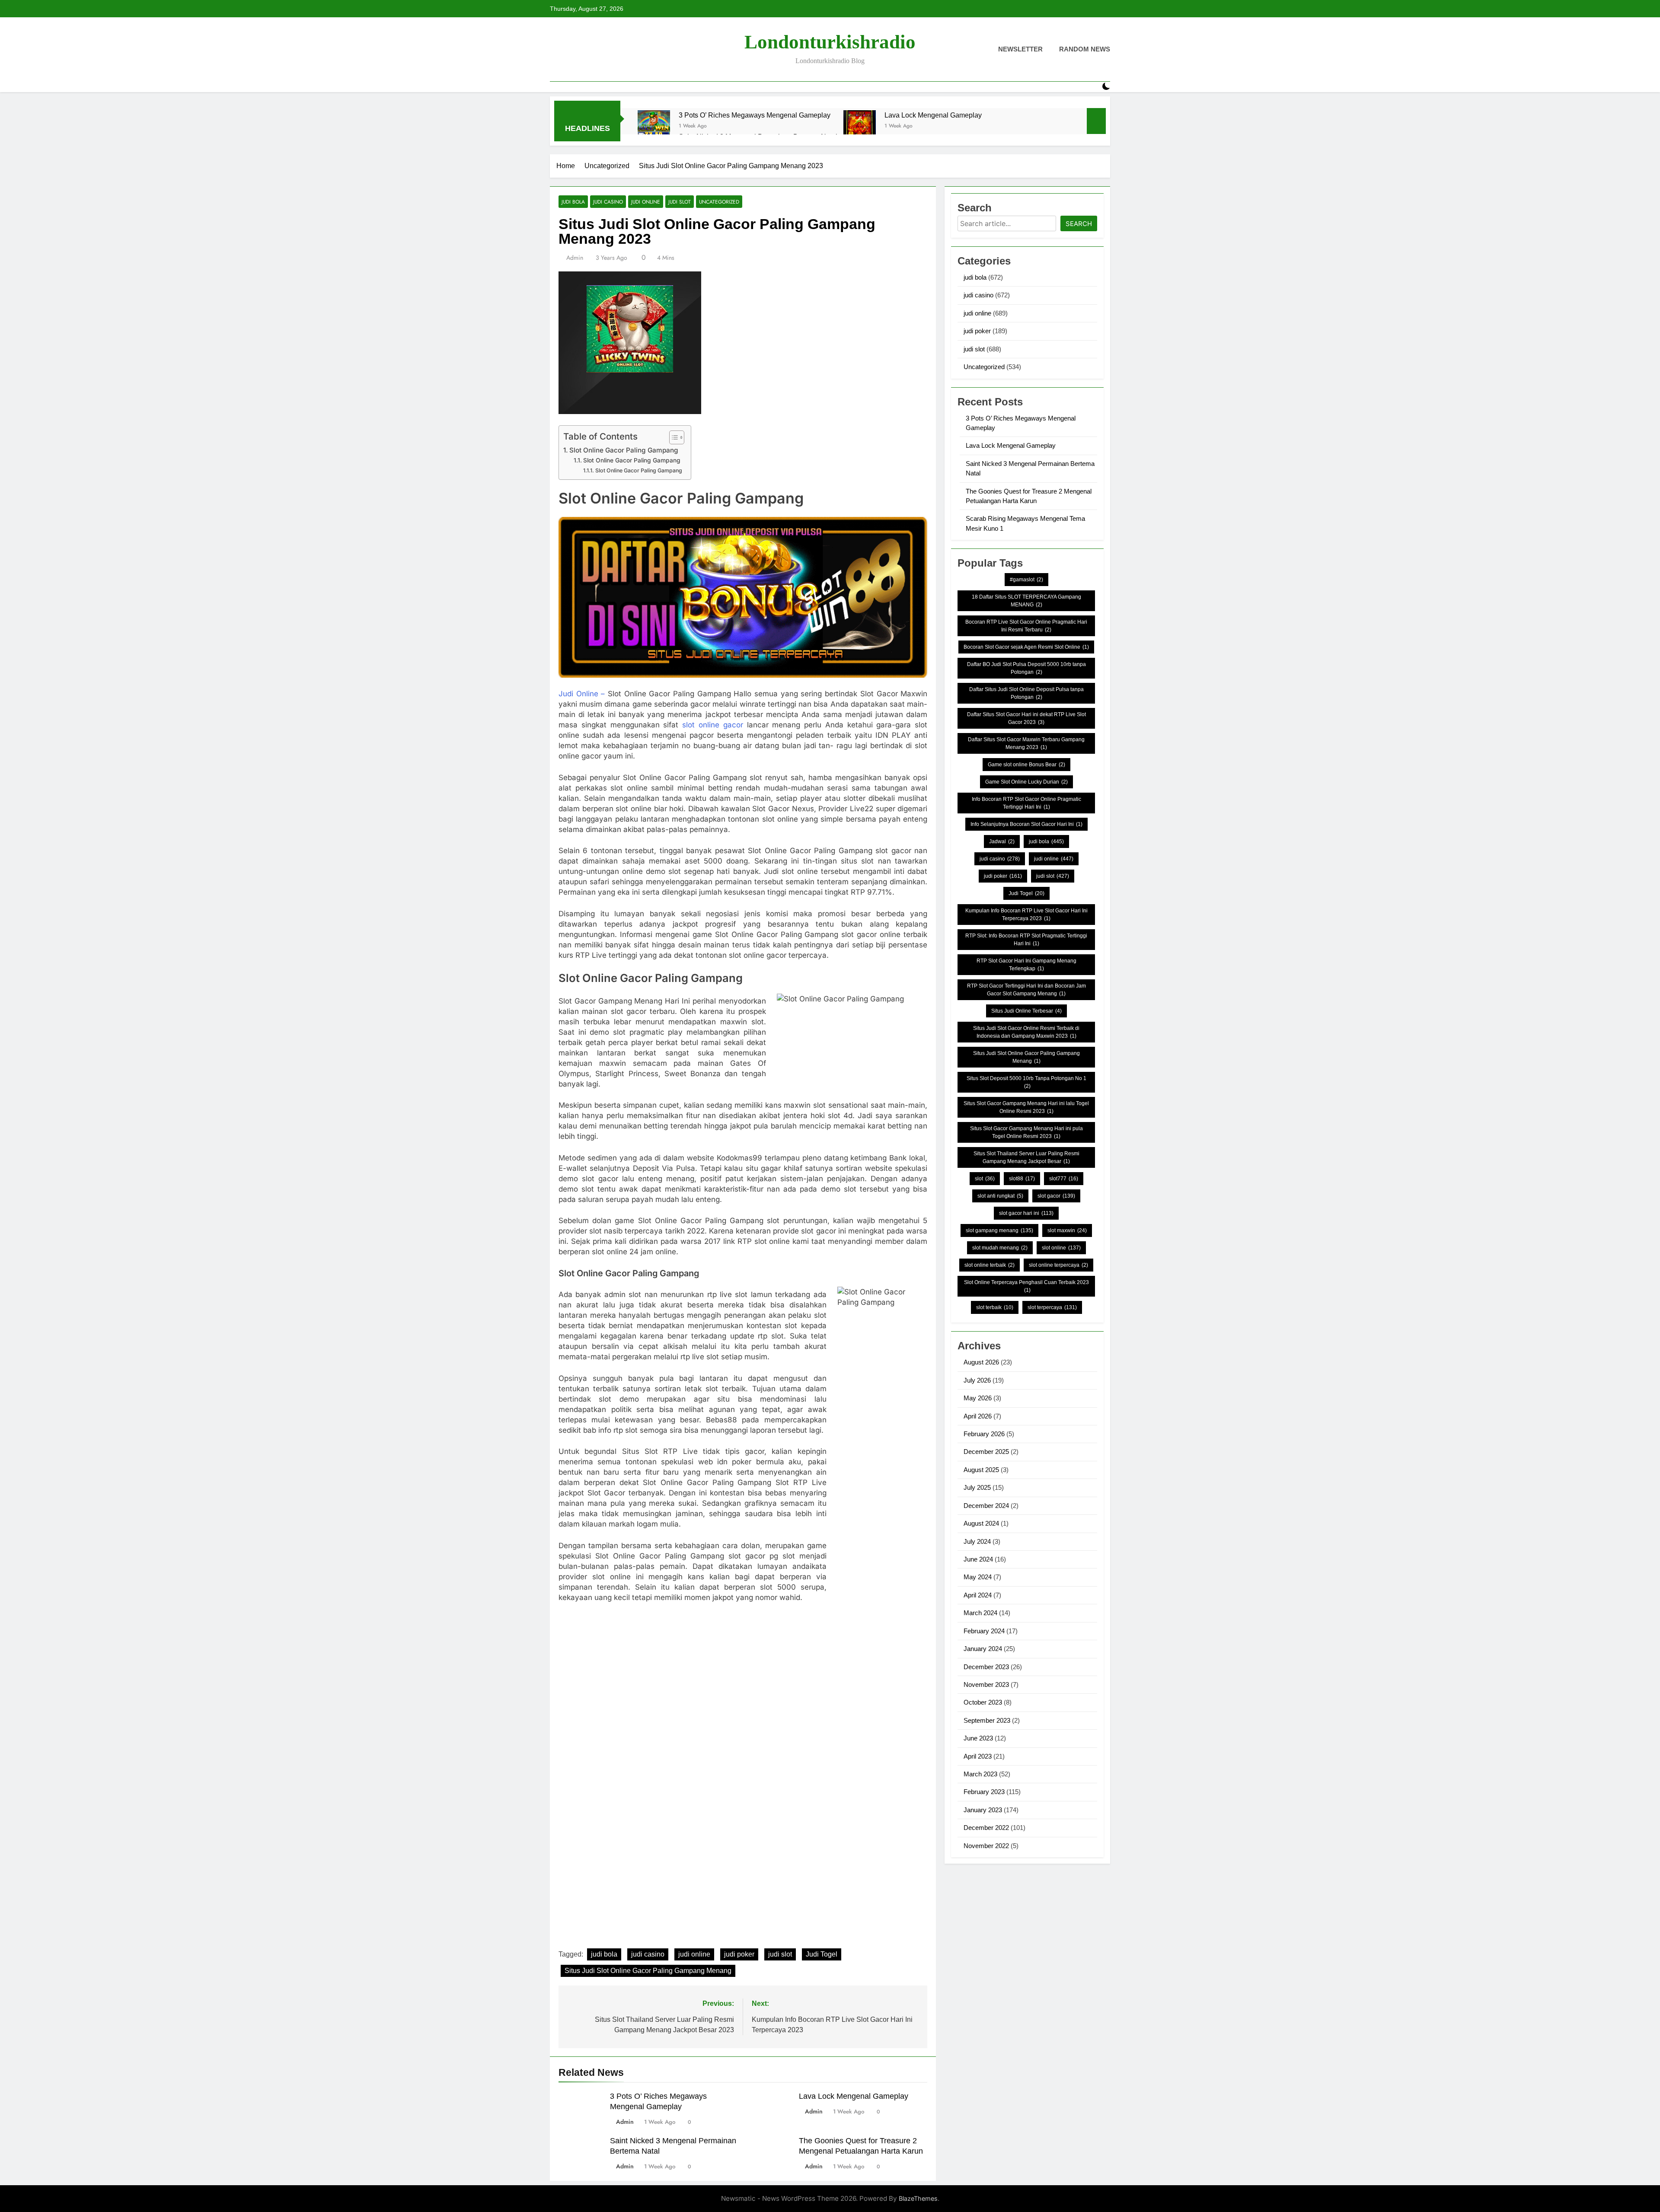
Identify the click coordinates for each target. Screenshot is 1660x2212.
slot (985, 1179)
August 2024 (981, 1523)
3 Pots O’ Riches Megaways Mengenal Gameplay (755, 115)
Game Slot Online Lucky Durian (1026, 782)
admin (575, 258)
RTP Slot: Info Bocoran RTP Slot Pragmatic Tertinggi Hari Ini (1026, 940)
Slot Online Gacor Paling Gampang (624, 450)
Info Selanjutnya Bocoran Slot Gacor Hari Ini (1026, 824)
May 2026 (978, 1398)
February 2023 (984, 1792)
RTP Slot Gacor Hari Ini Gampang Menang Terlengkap (1026, 965)
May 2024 (978, 1577)
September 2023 (987, 1720)
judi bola (573, 202)
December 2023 (986, 1667)
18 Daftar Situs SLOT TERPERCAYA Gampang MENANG (1026, 601)
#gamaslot (1026, 580)
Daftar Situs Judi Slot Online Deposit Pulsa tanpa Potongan (1026, 693)
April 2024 (978, 1595)
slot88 (1022, 1179)
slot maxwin (1067, 1230)
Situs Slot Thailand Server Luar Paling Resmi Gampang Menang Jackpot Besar (1026, 1157)
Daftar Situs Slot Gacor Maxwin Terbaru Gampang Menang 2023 (1026, 743)
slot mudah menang (1000, 1248)
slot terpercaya (1052, 1307)
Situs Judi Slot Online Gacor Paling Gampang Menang (648, 1971)
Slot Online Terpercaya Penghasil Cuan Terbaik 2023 (1026, 1286)
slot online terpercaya (1058, 1265)
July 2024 (977, 1541)
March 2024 (980, 1613)
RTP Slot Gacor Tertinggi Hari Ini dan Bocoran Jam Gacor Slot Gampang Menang (1026, 990)
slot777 (1064, 1179)
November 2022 (986, 1846)
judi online (646, 202)
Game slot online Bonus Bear (1026, 765)
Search (1079, 224)
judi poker (739, 1954)
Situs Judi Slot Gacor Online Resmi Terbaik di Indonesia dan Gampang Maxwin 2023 (1026, 1032)
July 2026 (977, 1380)
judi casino (608, 202)
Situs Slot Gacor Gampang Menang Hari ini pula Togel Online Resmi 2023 (1026, 1132)
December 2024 (986, 1506)
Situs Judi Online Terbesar (1026, 1011)
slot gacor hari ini (1026, 1213)
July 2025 (977, 1487)
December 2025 (986, 1452)
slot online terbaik (990, 1265)
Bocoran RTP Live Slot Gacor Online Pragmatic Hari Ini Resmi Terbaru (1026, 626)
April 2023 (978, 1756)
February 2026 (984, 1434)
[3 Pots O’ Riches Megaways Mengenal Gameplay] (654, 126)
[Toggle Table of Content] (672, 437)
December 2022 (986, 1828)
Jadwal (1002, 841)
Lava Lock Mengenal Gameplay (933, 115)
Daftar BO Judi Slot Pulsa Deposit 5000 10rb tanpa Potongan (1026, 668)
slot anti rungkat (1000, 1196)
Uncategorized (719, 202)
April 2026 (978, 1416)
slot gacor (1056, 1196)
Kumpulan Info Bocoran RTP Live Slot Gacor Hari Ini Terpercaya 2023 (1026, 915)
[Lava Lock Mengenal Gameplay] (860, 126)
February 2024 (984, 1631)
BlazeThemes (918, 2198)
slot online (1061, 1248)
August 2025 (981, 1470)
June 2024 (978, 1559)
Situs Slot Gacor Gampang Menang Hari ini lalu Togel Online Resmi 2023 (1026, 1107)
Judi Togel (822, 1954)
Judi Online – (582, 694)
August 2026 (981, 1362)
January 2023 (983, 1810)
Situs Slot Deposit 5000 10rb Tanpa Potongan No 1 (1026, 1082)
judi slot (680, 202)
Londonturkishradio (830, 42)
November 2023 (986, 1684)
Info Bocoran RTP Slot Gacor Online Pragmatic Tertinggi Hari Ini (1026, 803)
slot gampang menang (999, 1230)
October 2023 (983, 1702)
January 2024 (983, 1649)
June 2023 (978, 1738)
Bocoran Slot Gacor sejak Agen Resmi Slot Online (1026, 647)
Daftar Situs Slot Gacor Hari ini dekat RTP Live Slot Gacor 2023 (1026, 718)
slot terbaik (995, 1307)
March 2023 (980, 1774)
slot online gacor (713, 725)
